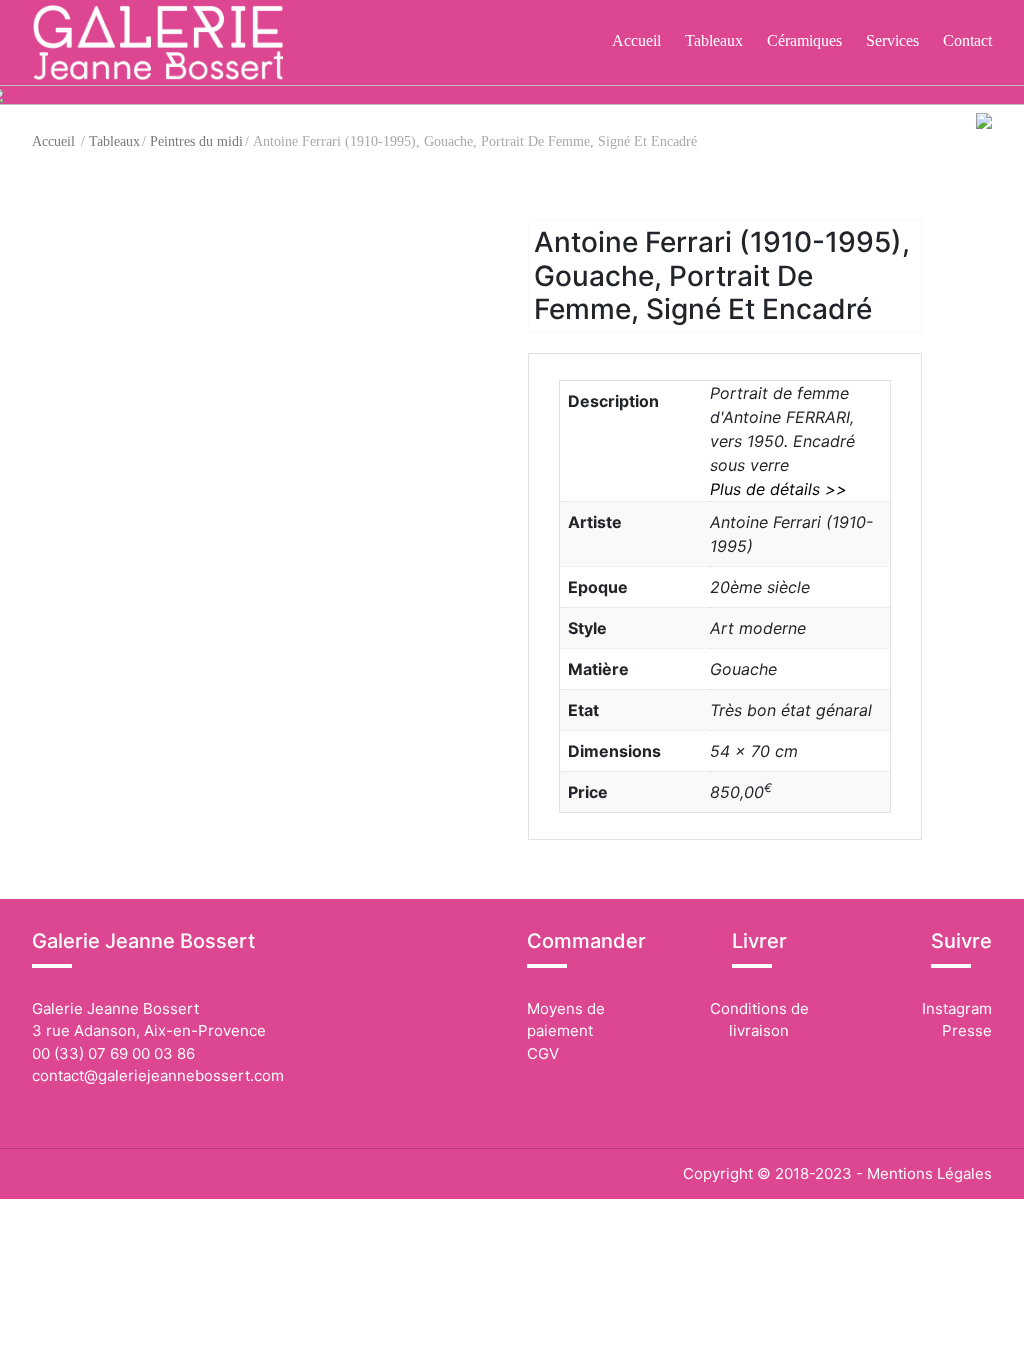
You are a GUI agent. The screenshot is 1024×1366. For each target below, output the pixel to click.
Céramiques (804, 40)
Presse (967, 1030)
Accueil (636, 40)
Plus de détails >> (778, 489)
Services (892, 40)
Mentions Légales (929, 1173)
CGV (543, 1053)
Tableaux (714, 40)
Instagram (955, 1008)
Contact (967, 40)
